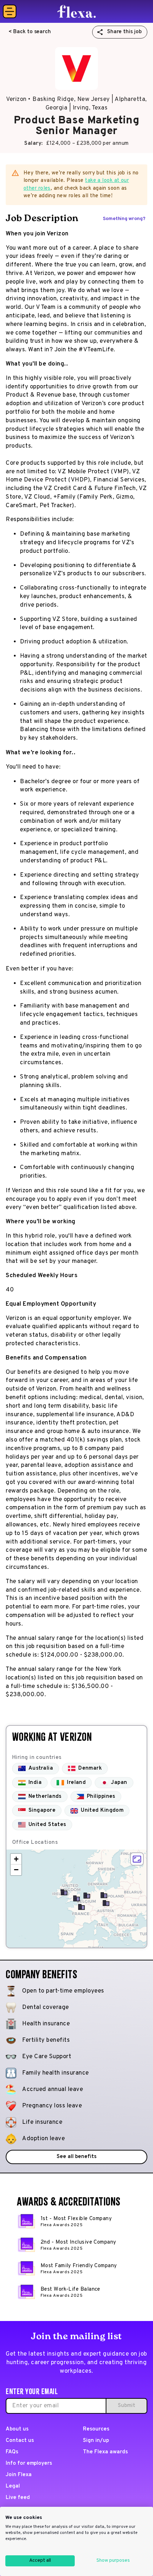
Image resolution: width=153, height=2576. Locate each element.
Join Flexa (19, 2475)
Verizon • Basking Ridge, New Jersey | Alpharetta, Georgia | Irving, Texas (76, 104)
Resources (96, 2429)
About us (17, 2429)
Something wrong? (124, 219)
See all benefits (76, 2157)
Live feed (18, 2498)
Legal (13, 2486)
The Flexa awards (105, 2452)
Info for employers (29, 2463)
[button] (106, 1903)
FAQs (12, 2452)
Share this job (124, 32)
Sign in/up (96, 2441)
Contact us (20, 2441)
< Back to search (30, 32)
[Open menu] (10, 11)
